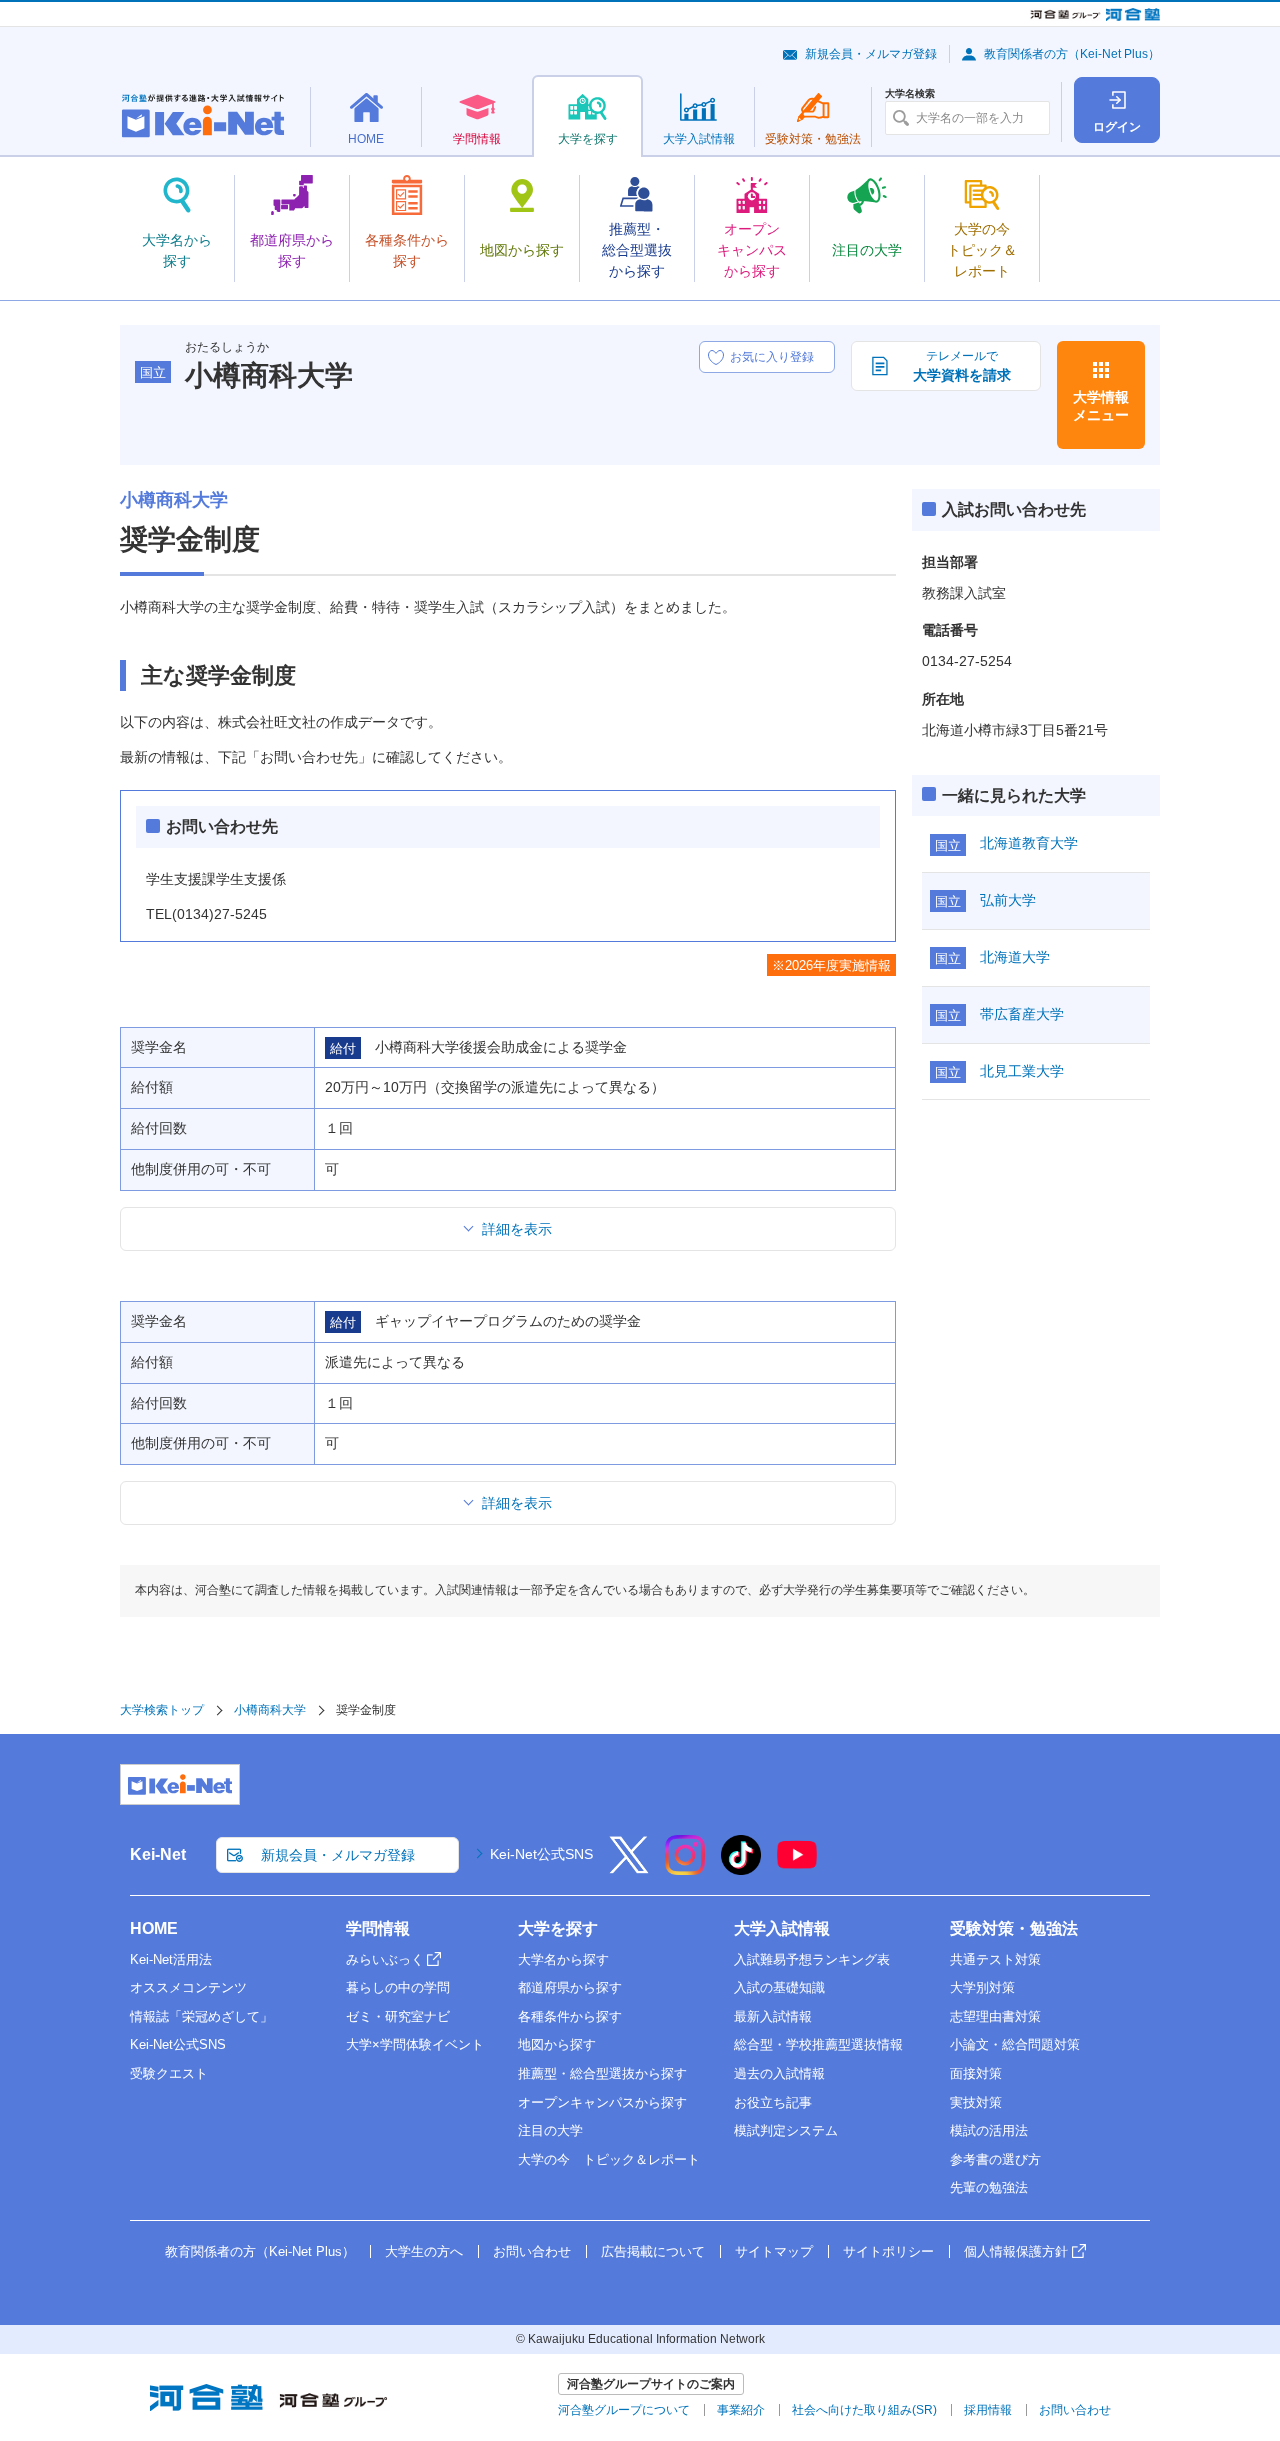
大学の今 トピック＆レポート (609, 2159)
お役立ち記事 (773, 2102)
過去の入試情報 (779, 2073)
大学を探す (558, 1928)
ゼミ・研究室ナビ (398, 2016)
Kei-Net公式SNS (541, 1854)
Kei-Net (158, 1854)
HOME (154, 1928)
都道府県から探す (570, 1987)
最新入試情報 (773, 2016)
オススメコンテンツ (188, 1987)
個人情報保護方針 (1016, 2251)
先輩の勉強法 (989, 2187)
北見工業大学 (1022, 1071)
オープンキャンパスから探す (602, 2102)
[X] (629, 1868)
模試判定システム (786, 2130)
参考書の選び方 (995, 2159)
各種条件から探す (570, 2016)
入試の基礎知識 (779, 1987)
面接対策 (976, 2073)
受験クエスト (169, 2073)
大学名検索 (910, 94)
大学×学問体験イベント (415, 2044)
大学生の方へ (424, 2251)
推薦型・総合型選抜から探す (602, 2073)
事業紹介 (741, 2410)
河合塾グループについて (624, 2410)
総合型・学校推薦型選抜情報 (818, 2044)
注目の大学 (550, 2130)
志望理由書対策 (995, 2016)
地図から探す (557, 2044)
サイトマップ (774, 2251)
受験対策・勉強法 (1014, 1928)
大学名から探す (563, 1959)
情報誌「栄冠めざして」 (201, 2016)
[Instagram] (685, 1868)
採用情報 (988, 2410)
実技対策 (976, 2102)
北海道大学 (1015, 957)
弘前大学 (1008, 900)
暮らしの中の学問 (398, 1987)
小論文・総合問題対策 (1015, 2044)
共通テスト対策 (995, 1959)
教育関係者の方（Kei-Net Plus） (1072, 54)
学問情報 (378, 1928)
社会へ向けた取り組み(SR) (864, 2410)
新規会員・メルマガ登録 (871, 54)
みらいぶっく (385, 1959)
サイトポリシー (888, 2251)
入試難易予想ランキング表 (812, 1959)
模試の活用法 (989, 2130)
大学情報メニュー (1101, 406)
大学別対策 (982, 1987)
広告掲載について (653, 2251)
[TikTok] (741, 1868)
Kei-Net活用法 (171, 1959)
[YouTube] (797, 1868)
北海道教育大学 (1029, 843)
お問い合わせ (532, 2251)
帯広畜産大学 (1022, 1014)
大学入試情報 (782, 1928)
